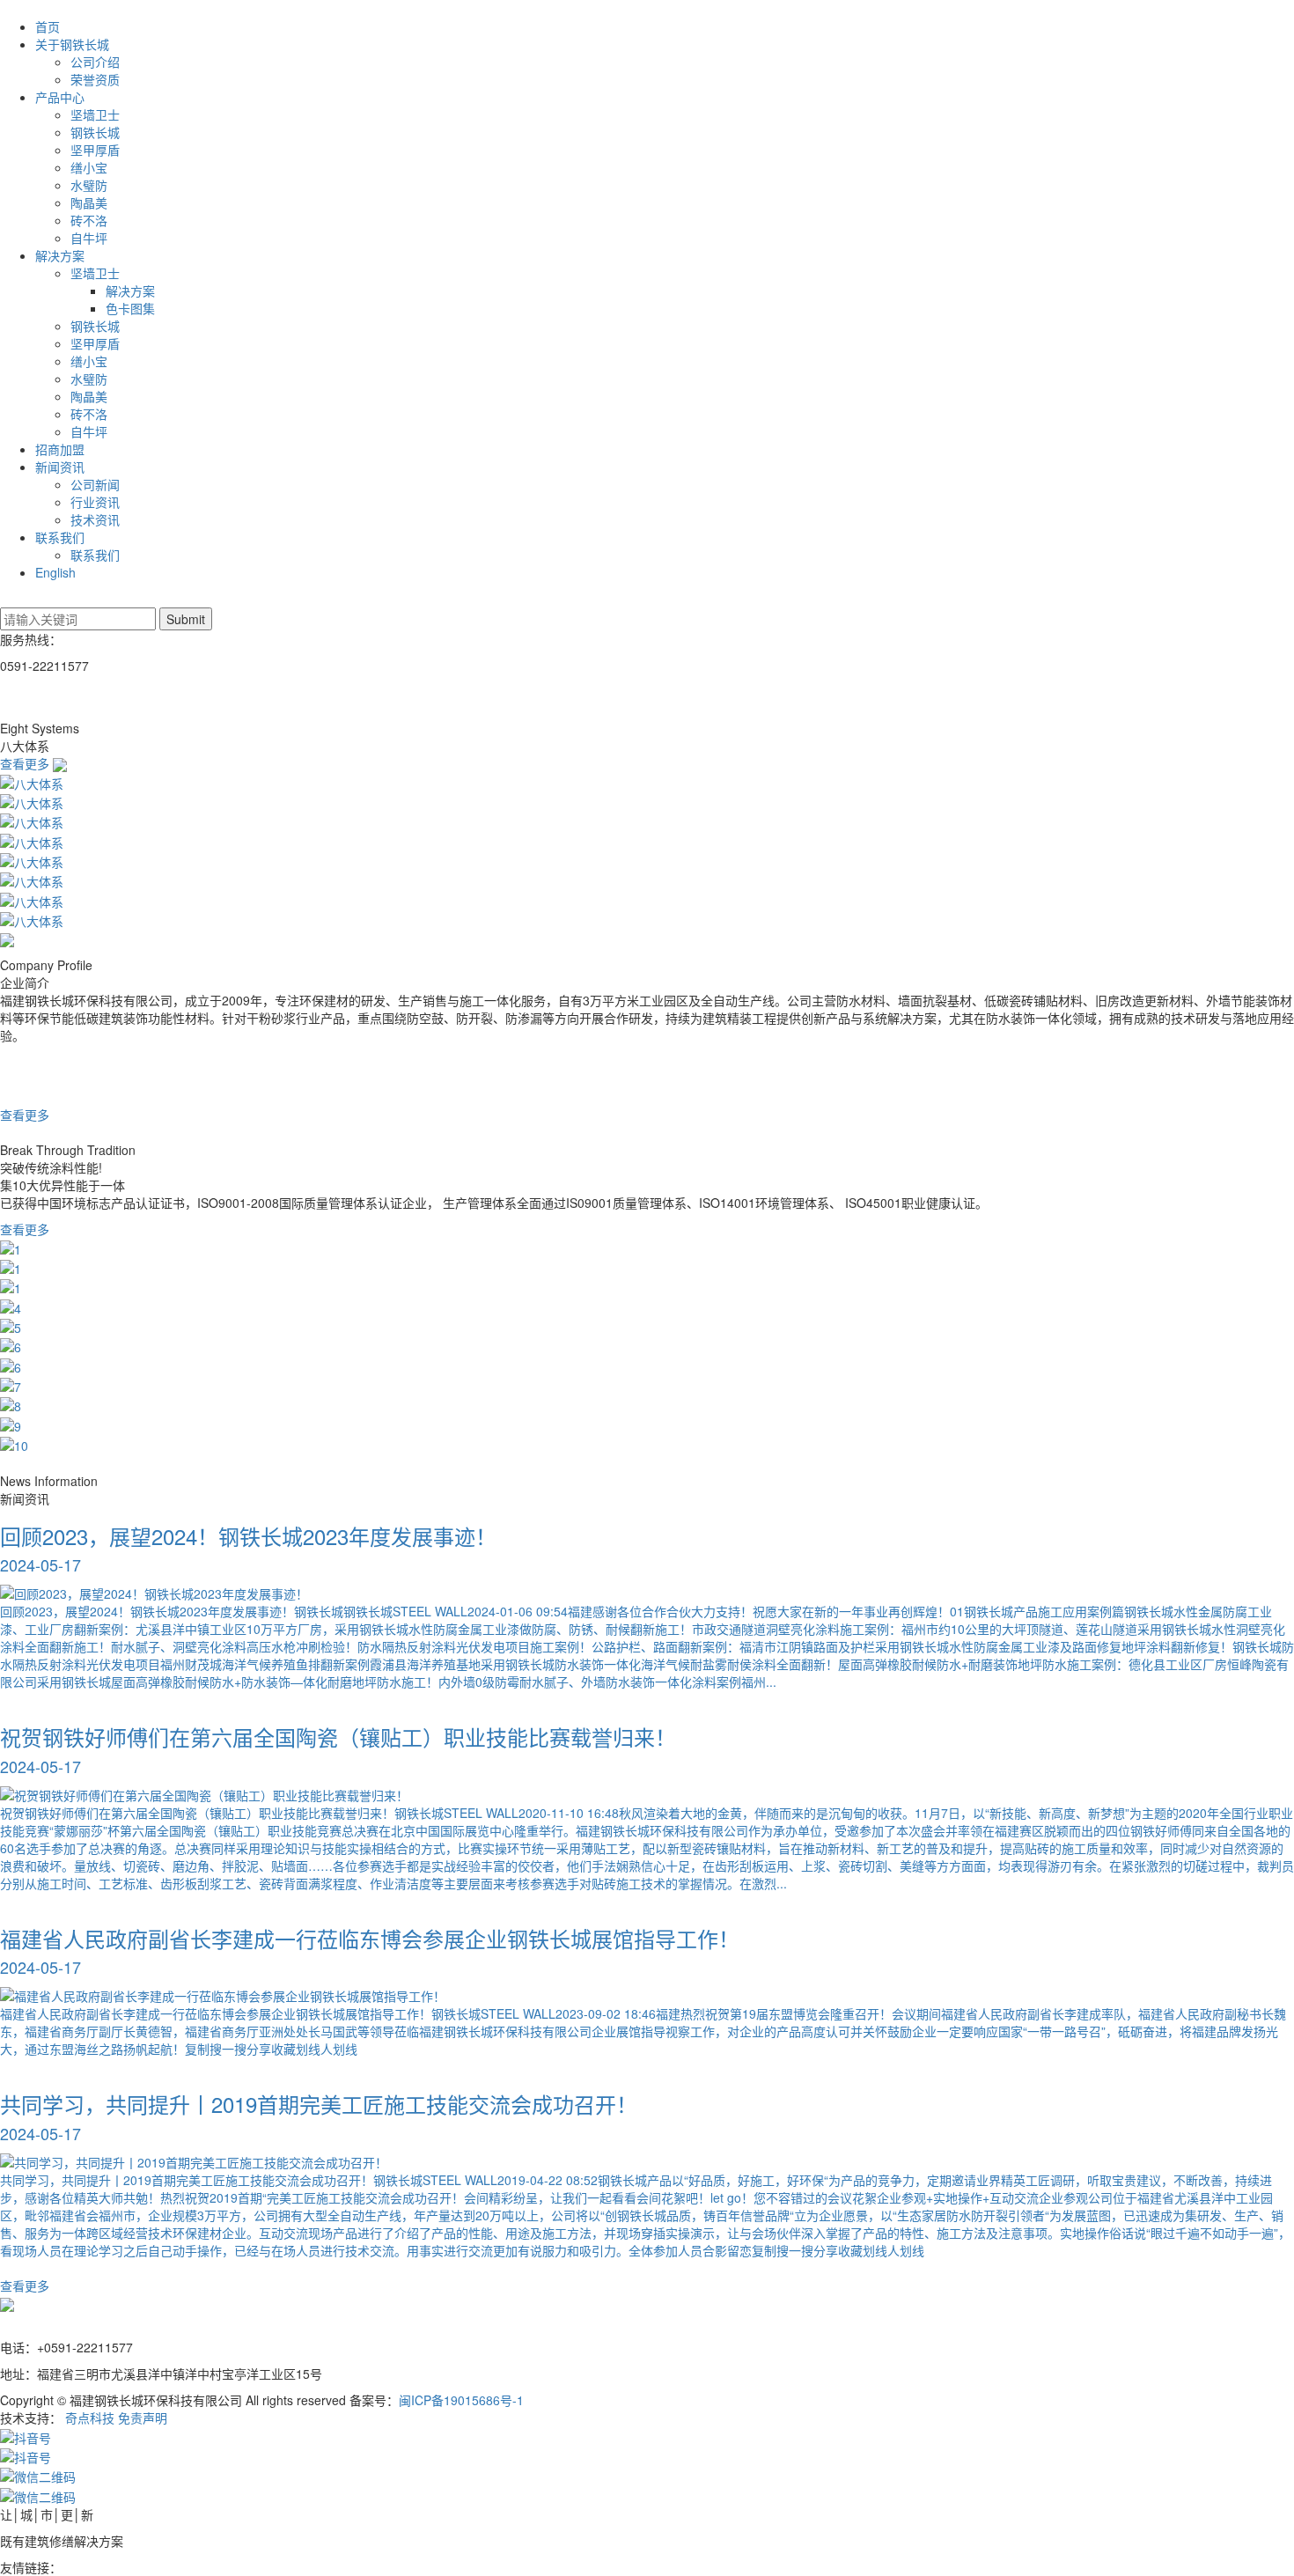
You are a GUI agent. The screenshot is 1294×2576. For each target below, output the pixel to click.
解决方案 (60, 255)
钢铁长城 (95, 132)
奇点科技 (90, 2418)
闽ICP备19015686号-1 (461, 2400)
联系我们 (60, 537)
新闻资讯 (60, 467)
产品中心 (60, 97)
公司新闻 (95, 484)
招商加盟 (60, 449)
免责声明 (143, 2418)
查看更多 (26, 763)
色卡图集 (130, 308)
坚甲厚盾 (95, 150)
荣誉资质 (95, 79)
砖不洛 (89, 220)
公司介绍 (95, 62)
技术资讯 (95, 519)
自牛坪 (89, 238)
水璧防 (89, 185)
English (55, 572)
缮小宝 (89, 167)
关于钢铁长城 (72, 44)
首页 (48, 26)
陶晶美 (89, 202)
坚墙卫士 (95, 114)
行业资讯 (95, 502)
